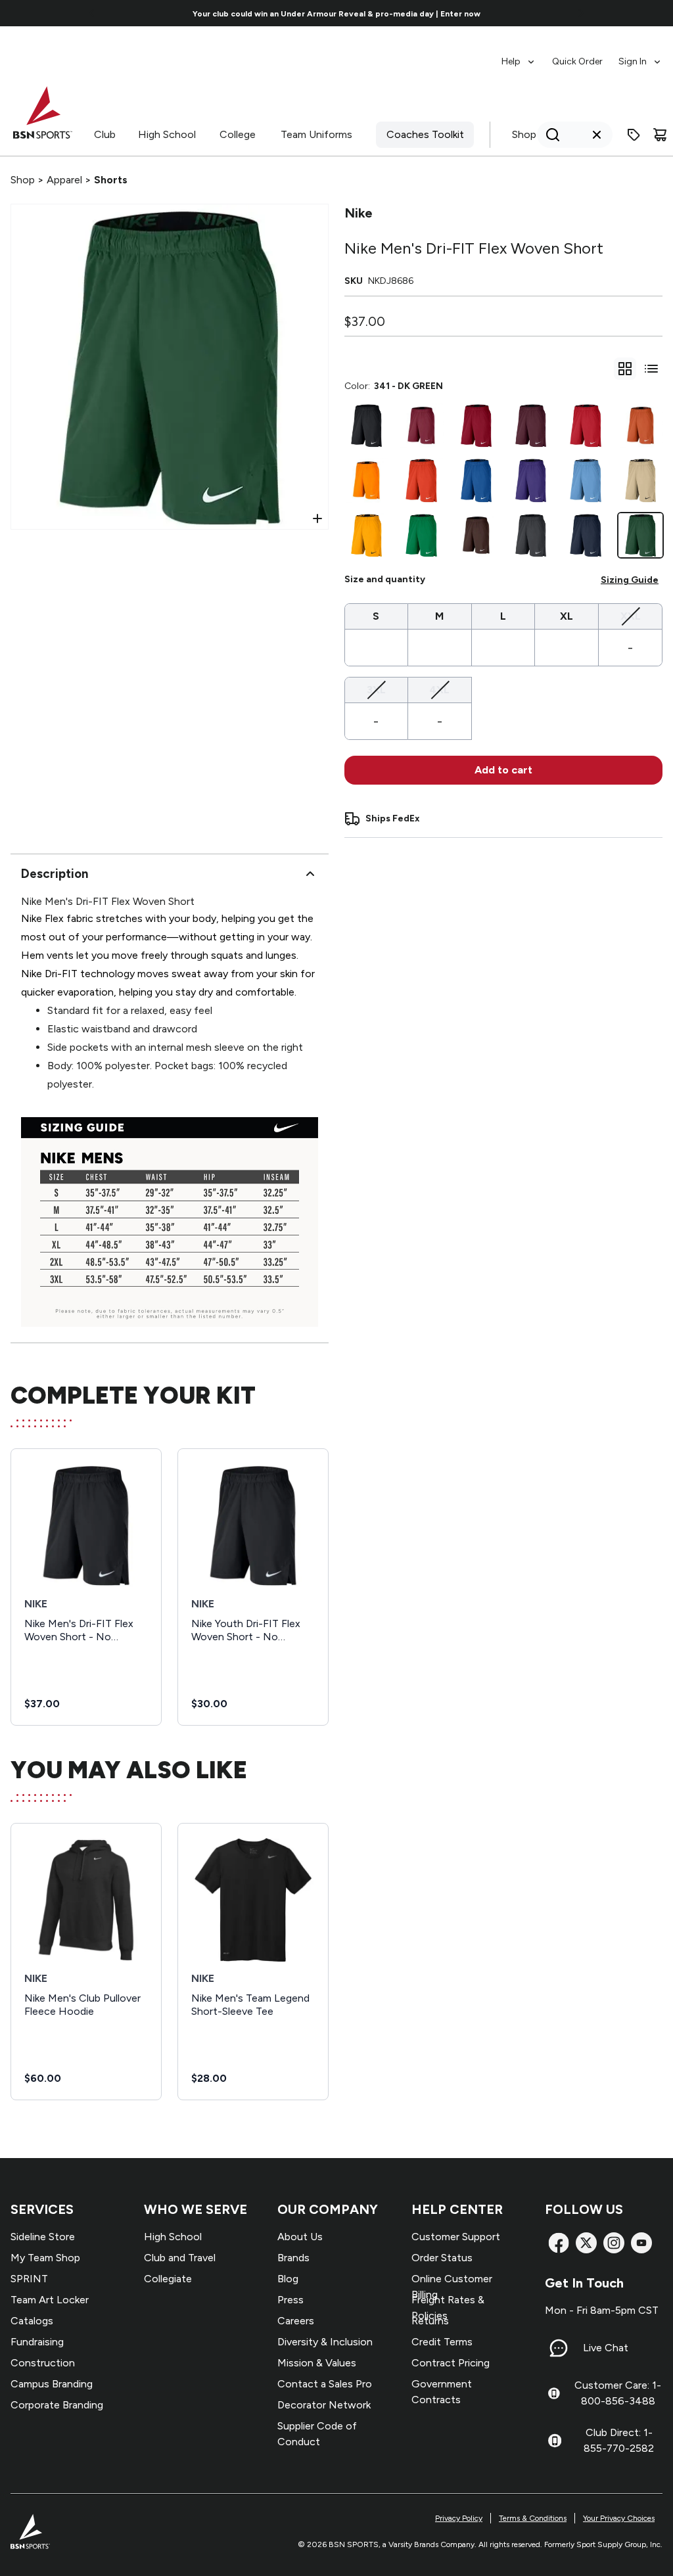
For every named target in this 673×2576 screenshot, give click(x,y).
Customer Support (456, 2237)
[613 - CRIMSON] (476, 425)
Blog (288, 2279)
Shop (524, 134)
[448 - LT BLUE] (585, 480)
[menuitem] (519, 55)
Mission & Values (317, 2363)
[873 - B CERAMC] (366, 480)
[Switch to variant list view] (651, 369)
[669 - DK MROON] (531, 425)
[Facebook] (559, 2243)
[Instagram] (614, 2243)
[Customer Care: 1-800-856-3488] (554, 2393)
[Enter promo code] (634, 135)
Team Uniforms (316, 134)
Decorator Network (324, 2405)
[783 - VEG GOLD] (640, 480)
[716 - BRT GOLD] (366, 535)
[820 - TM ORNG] (421, 480)
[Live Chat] (559, 2348)
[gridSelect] (625, 369)
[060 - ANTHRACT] (531, 535)
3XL (376, 689)
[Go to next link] (581, 13)
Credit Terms (442, 2342)
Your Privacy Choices (619, 2518)
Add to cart (503, 770)
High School (167, 134)
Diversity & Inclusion (325, 2342)
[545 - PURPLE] (531, 480)
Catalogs (32, 2321)
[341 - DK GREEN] (640, 535)
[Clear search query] (597, 135)
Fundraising (37, 2342)
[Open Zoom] (317, 518)
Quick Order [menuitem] (577, 61)
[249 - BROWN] (476, 535)
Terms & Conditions (533, 2518)
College (238, 134)
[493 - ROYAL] (476, 480)
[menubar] (582, 55)
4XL (439, 689)
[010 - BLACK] (366, 425)
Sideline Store (43, 2237)
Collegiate (168, 2279)
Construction (43, 2363)
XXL (631, 616)
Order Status (442, 2258)
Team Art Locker (50, 2300)
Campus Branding (52, 2384)
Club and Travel (180, 2258)
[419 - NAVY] (585, 535)
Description (55, 874)
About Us (300, 2237)
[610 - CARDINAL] (421, 425)
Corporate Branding (57, 2405)
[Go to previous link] (92, 13)
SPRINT (29, 2279)
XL (567, 616)
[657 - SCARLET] (585, 425)
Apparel (64, 180)
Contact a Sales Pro (325, 2384)
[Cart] (660, 135)
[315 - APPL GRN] (421, 535)
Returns (430, 2321)
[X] (586, 2243)
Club (105, 134)
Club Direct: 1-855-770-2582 (619, 2440)
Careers (296, 2321)
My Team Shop (45, 2258)
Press (290, 2300)
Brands (293, 2258)
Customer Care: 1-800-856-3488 (618, 2393)
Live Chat (606, 2348)
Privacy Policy (459, 2518)
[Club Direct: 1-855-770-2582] (555, 2441)
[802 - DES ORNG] (640, 425)
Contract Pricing (451, 2363)
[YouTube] (641, 2243)
